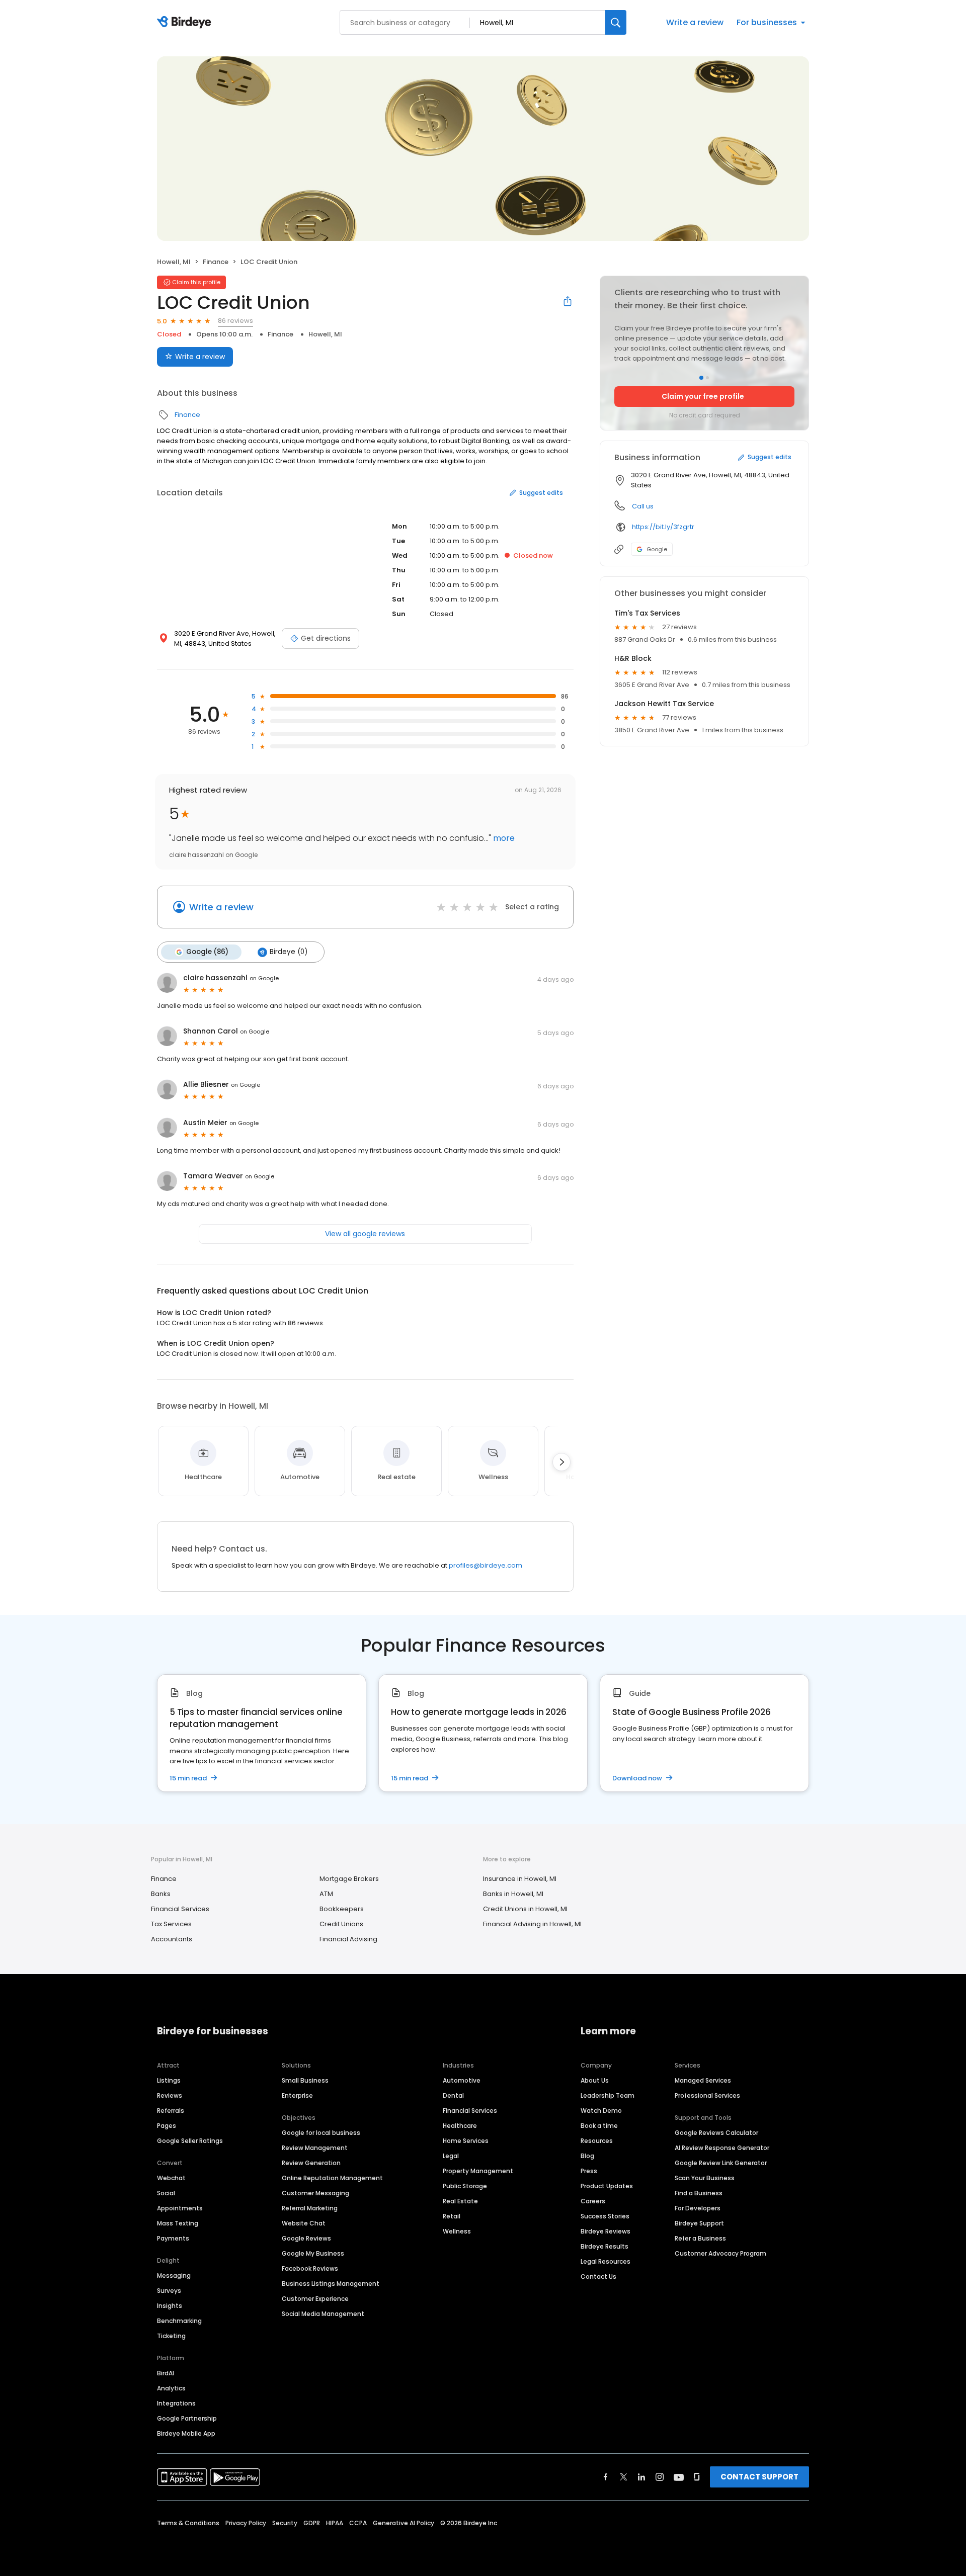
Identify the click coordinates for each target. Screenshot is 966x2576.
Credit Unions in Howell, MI (525, 1909)
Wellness (457, 2231)
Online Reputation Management (332, 2178)
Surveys (169, 2291)
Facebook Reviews (310, 2268)
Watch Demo (601, 2111)
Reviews (170, 2095)
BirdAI (166, 2373)
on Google (264, 978)
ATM (326, 1894)
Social (166, 2193)
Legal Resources (606, 2261)
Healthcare (460, 2126)
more (503, 838)
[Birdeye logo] (186, 23)
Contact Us (598, 2277)
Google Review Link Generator (721, 2163)
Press (589, 2171)
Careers (593, 2201)
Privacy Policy (246, 2523)
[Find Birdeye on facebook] (606, 2477)
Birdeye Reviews (606, 2231)
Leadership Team (608, 2095)
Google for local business (321, 2133)
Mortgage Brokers (349, 1879)
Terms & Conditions (188, 2523)
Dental (453, 2095)
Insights (170, 2306)
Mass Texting (178, 2223)
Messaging (174, 2276)
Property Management (478, 2171)
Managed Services (703, 2080)
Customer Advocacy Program (720, 2253)
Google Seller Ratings (190, 2141)
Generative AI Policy (404, 2523)
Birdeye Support (699, 2223)
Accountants (172, 1939)
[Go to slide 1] (701, 378)
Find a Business (699, 2193)
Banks (161, 1894)
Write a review (695, 22)
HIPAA (335, 2523)
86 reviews (235, 321)
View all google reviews (365, 1234)
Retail (452, 2216)
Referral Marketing (310, 2208)
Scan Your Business (705, 2178)
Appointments (180, 2208)
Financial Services (180, 1909)
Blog (587, 2156)
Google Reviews (306, 2238)
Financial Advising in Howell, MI (532, 1924)
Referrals (171, 2111)
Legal (451, 2156)
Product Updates (607, 2186)
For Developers (698, 2208)
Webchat (171, 2178)
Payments (173, 2238)
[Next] (561, 1462)
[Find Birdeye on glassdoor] (697, 2477)
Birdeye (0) (289, 952)
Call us (643, 506)
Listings (169, 2080)
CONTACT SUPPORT (759, 2477)
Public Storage (465, 2186)
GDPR (312, 2523)
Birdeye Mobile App (186, 2433)
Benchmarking (179, 2321)
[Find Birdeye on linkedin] (641, 2477)
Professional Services (707, 2095)
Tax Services (171, 1924)
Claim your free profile (703, 396)
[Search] (616, 22)
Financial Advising (348, 1939)
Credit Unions (341, 1924)
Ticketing (171, 2336)
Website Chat (304, 2223)
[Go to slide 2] (707, 378)
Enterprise (297, 2095)
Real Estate (460, 2201)
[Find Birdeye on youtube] (679, 2477)
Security (285, 2523)
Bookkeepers (342, 1909)
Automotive (462, 2080)
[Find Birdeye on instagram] (660, 2477)
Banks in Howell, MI (513, 1894)
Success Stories (605, 2216)
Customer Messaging (315, 2193)
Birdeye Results (605, 2246)
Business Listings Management (331, 2284)
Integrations (176, 2403)
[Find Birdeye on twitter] (624, 2477)
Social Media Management (323, 2314)
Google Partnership (187, 2418)
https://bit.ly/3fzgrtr (663, 527)
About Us (595, 2080)
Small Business (305, 2080)
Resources (597, 2141)
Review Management (315, 2148)
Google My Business (313, 2253)
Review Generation (311, 2163)
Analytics (171, 2388)
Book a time (599, 2126)
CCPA (358, 2523)
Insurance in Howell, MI (520, 1879)
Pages (167, 2126)
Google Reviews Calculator (716, 2133)
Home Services (466, 2141)
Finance (216, 262)
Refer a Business (700, 2238)
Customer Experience (315, 2299)
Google (657, 549)
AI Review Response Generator (722, 2148)
